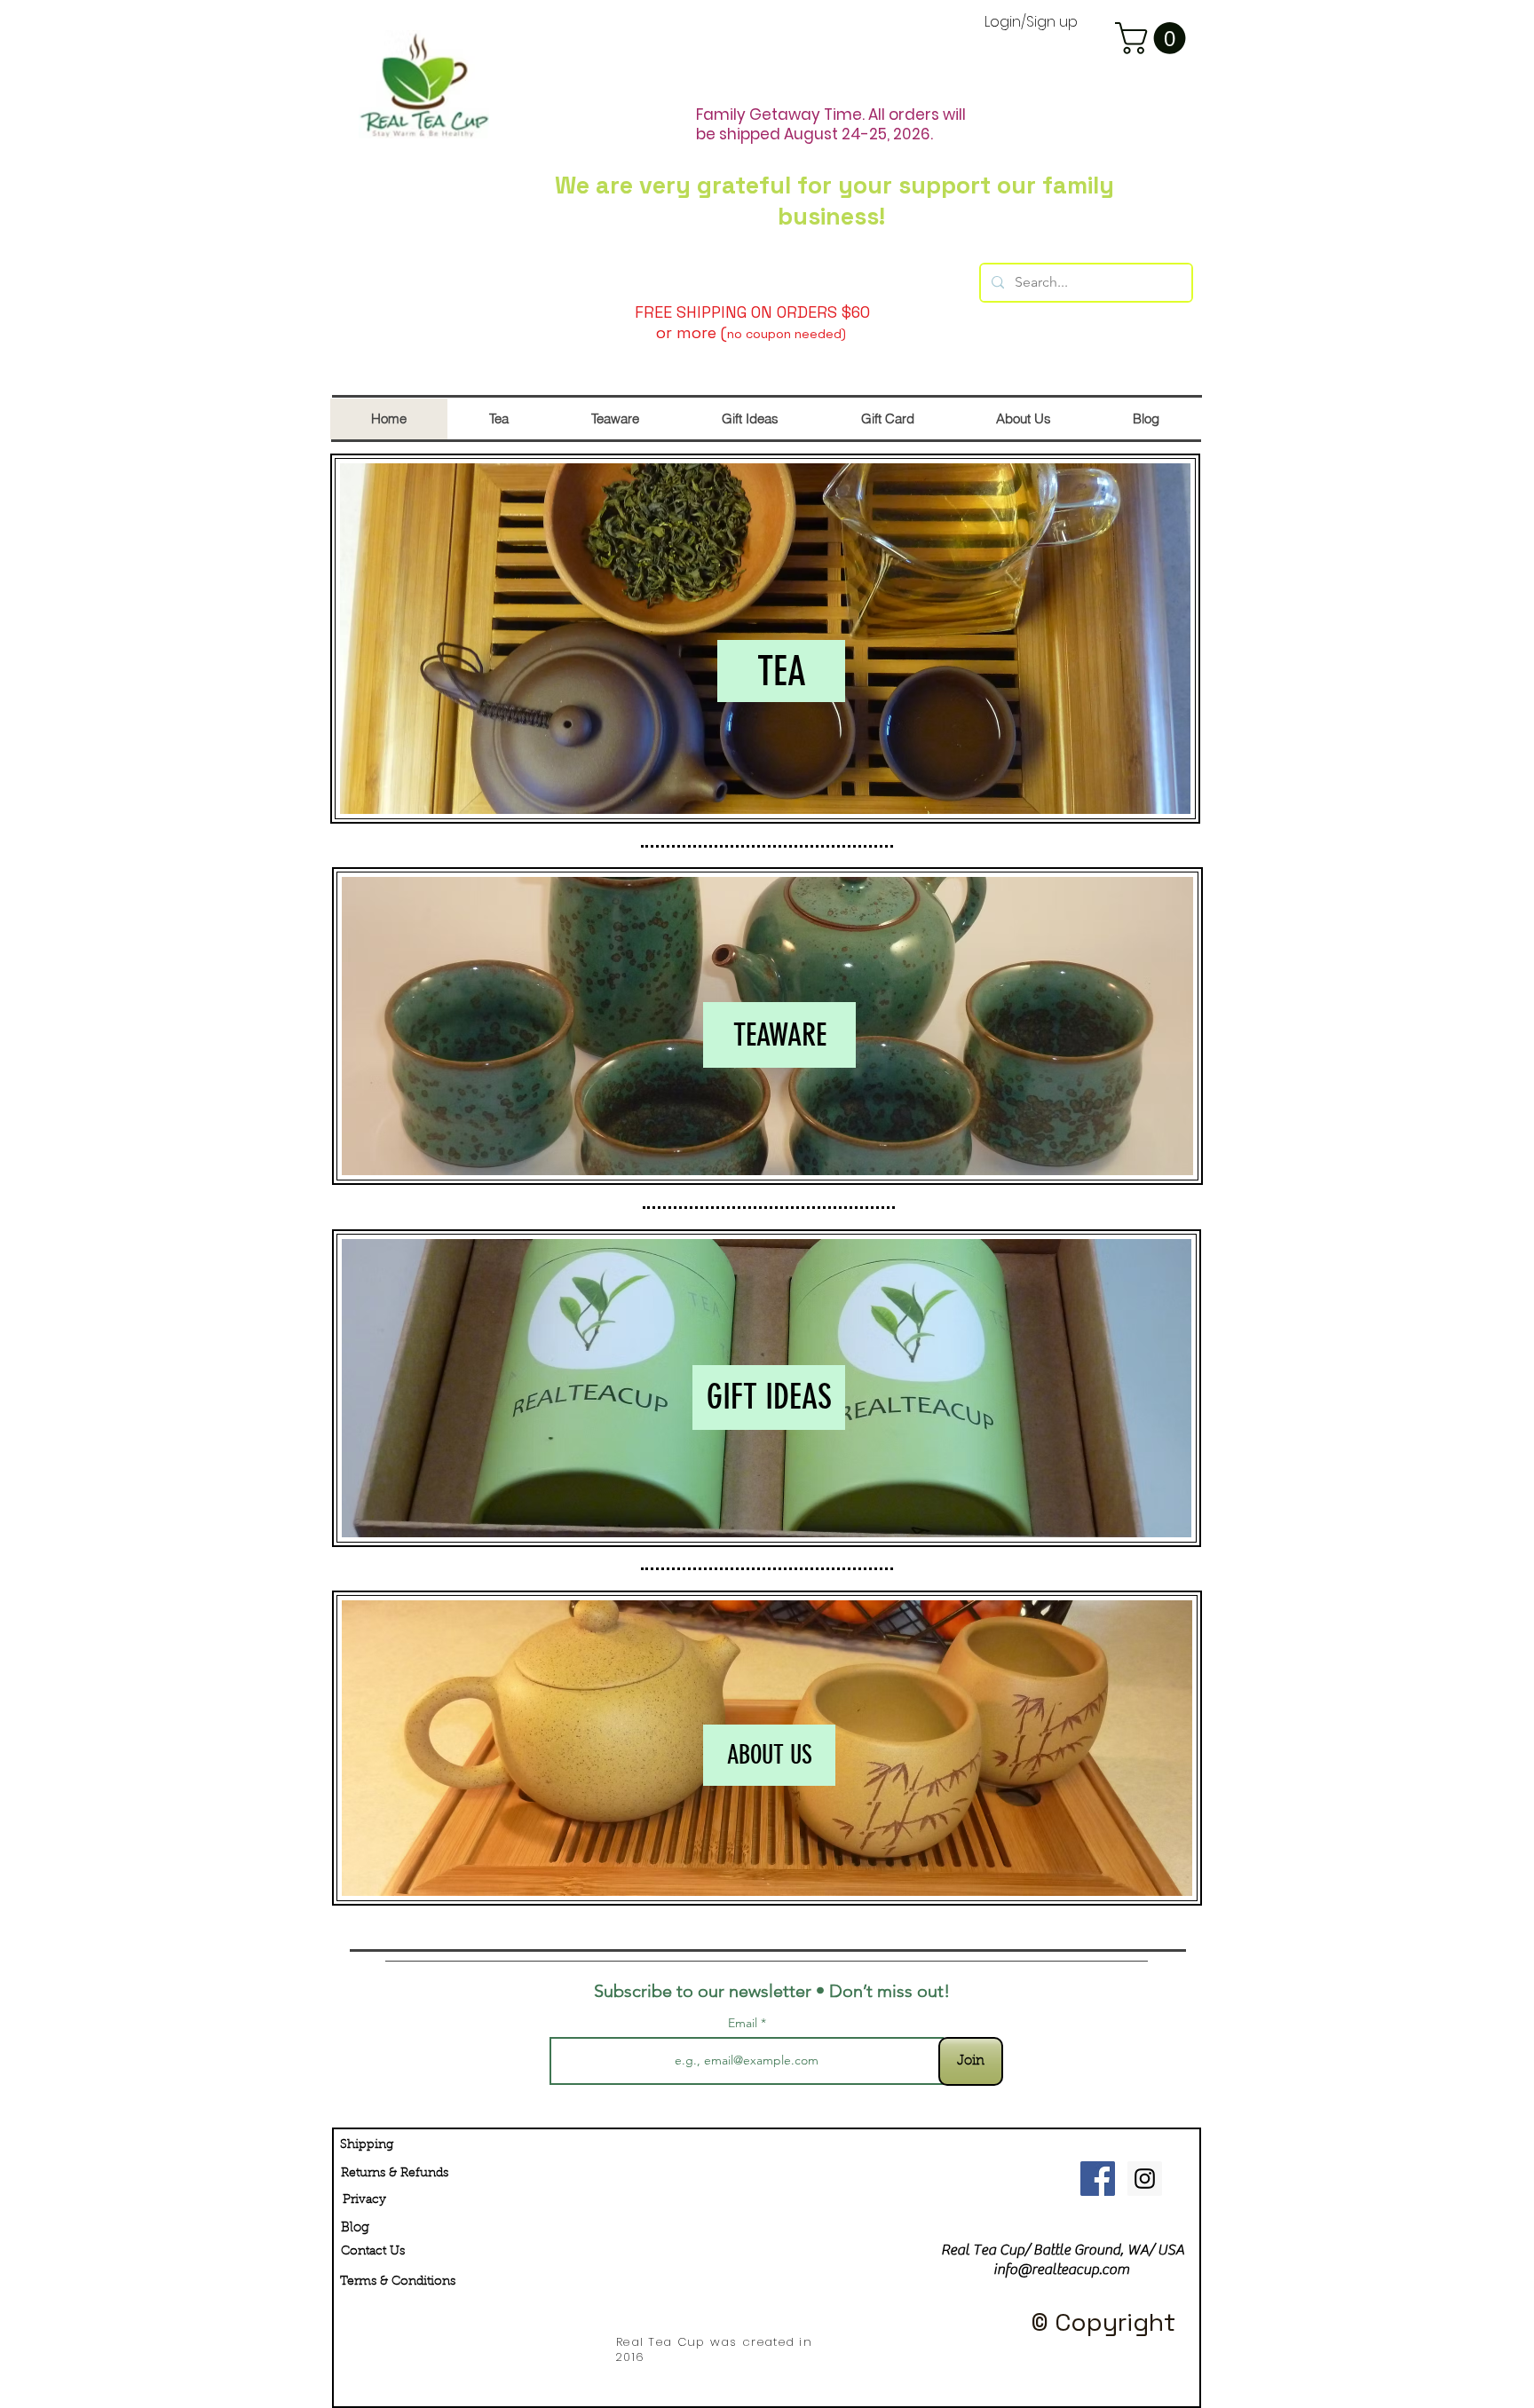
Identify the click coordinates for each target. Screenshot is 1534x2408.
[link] (1154, 38)
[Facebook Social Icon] (1098, 2179)
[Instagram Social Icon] (1145, 2179)
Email (744, 2023)
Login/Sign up (1031, 23)
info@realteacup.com (1061, 2270)
